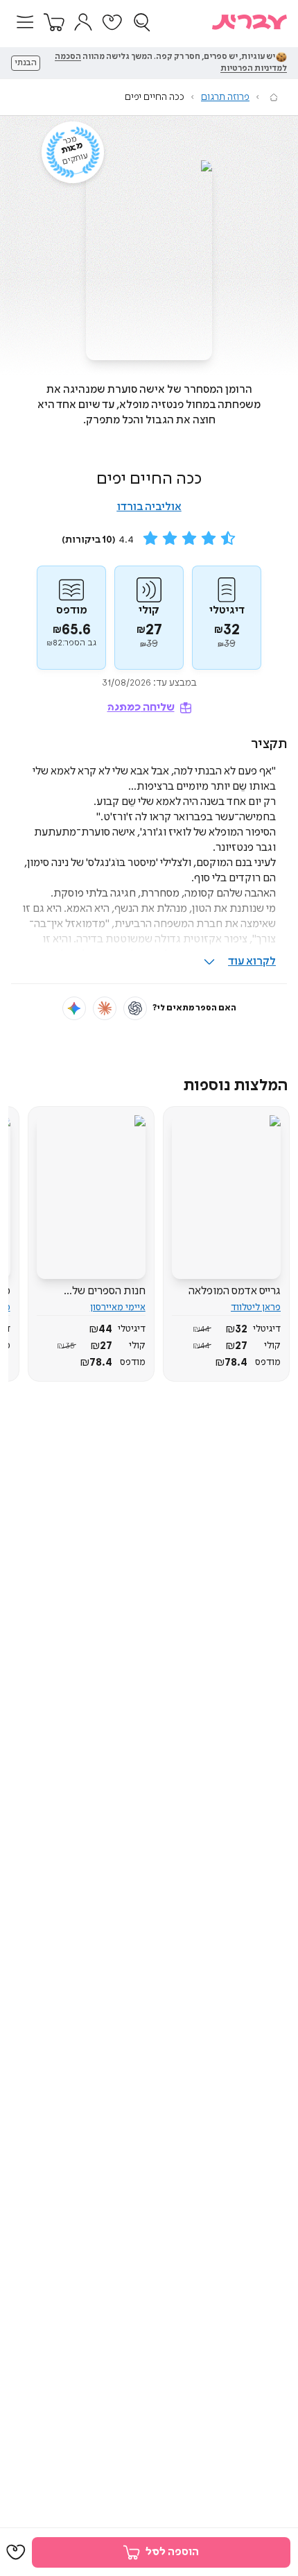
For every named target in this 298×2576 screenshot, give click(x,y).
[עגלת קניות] (54, 22)
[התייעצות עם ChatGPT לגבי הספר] (135, 1008)
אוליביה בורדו (149, 507)
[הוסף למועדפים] (16, 2552)
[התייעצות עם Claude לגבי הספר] (105, 1008)
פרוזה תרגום (225, 97)
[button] (25, 22)
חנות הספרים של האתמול (109, 1291)
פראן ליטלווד (256, 1307)
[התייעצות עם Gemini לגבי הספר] (74, 1008)
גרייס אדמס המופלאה (235, 1291)
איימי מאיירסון (118, 1307)
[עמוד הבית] (274, 97)
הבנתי (26, 63)
